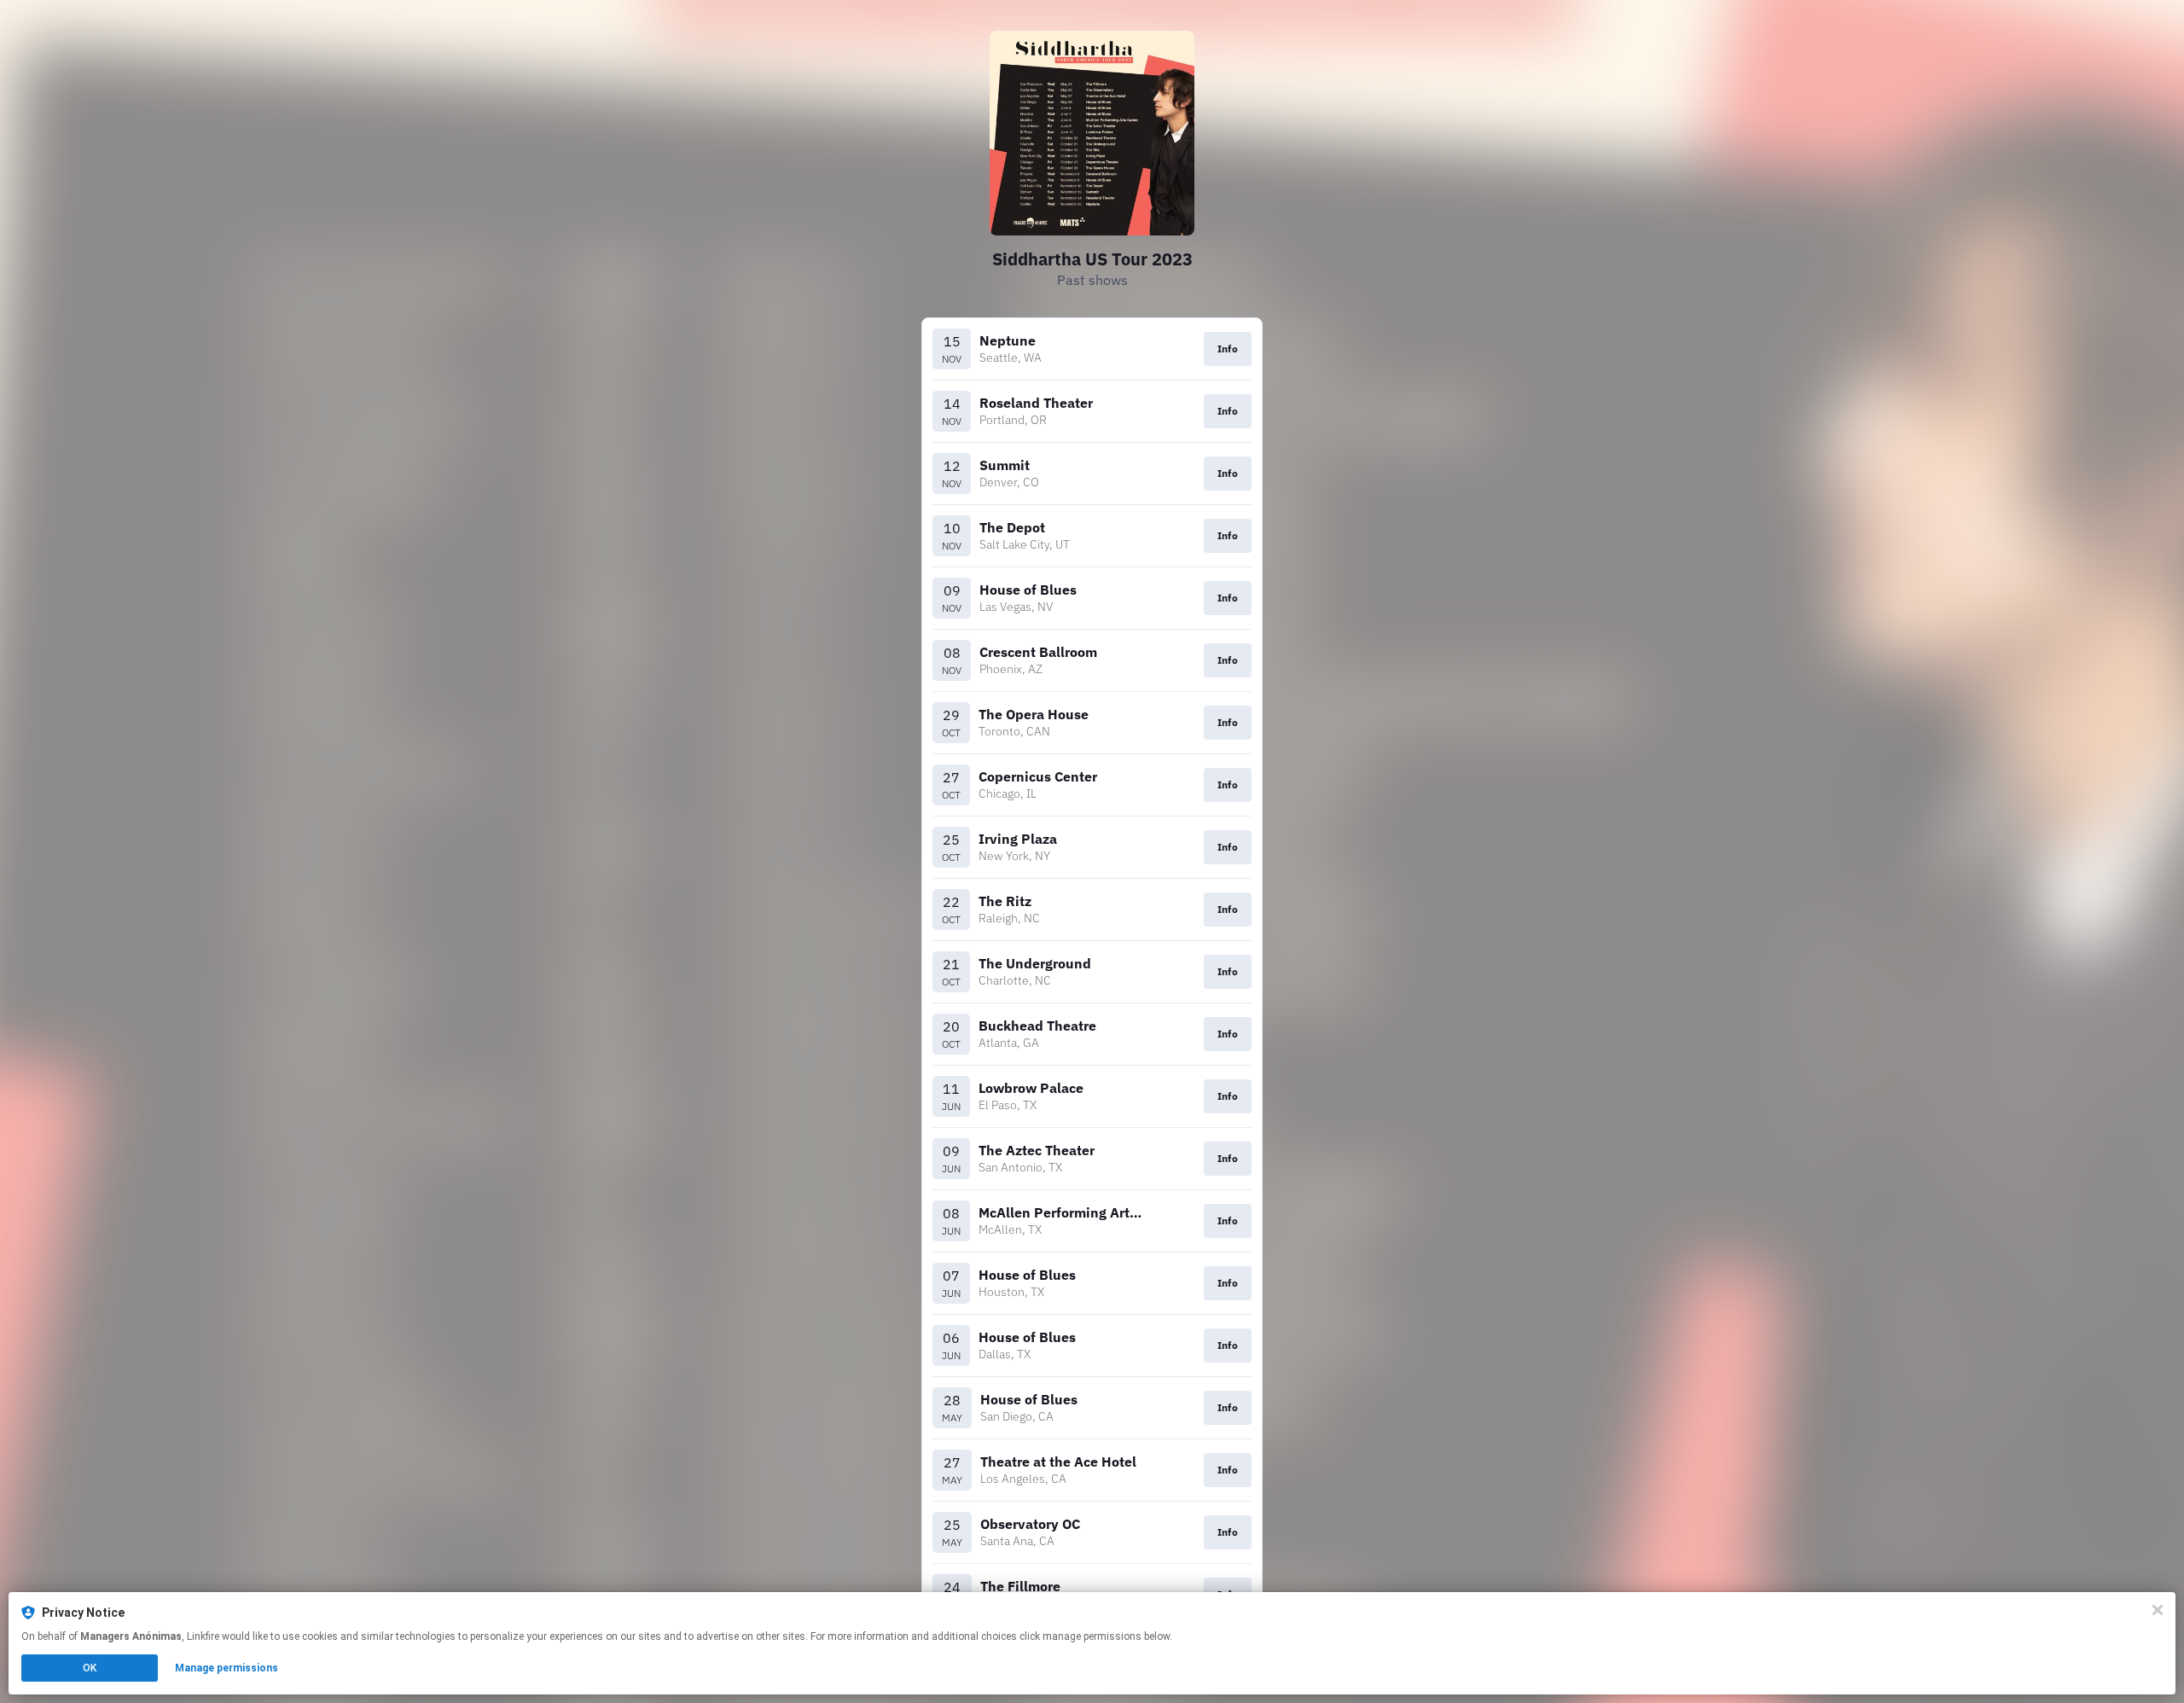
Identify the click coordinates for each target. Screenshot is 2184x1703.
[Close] (2158, 1610)
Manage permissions (227, 1668)
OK (90, 1668)
